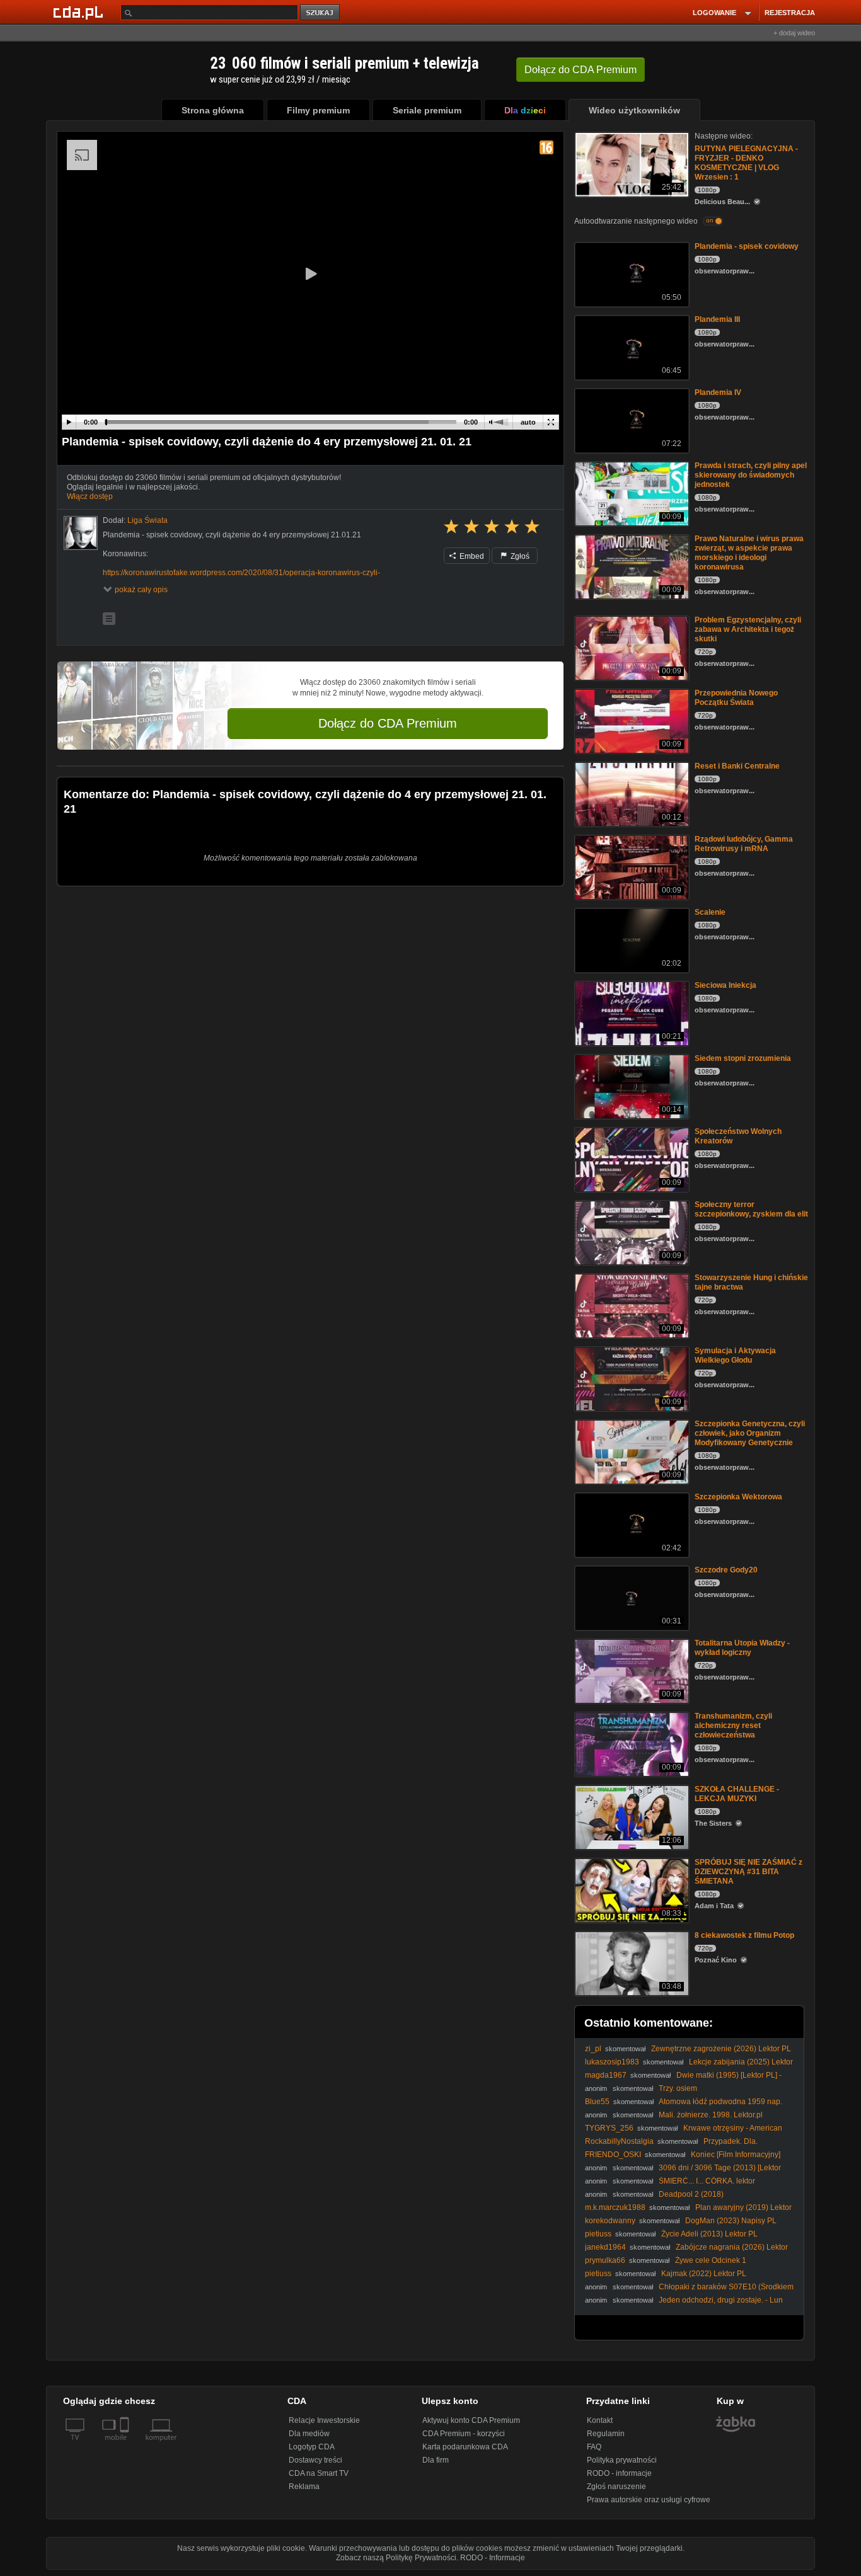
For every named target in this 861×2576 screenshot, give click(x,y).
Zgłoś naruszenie (616, 2487)
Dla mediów (309, 2434)
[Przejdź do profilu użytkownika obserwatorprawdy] (81, 533)
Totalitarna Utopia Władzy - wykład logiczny (742, 1648)
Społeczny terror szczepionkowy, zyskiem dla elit (751, 1209)
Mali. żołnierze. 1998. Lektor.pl (711, 2115)
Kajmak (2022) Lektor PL (704, 2274)
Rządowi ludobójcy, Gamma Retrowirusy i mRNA (744, 844)
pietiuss (598, 2234)
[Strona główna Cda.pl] (80, 12)
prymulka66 (605, 2260)
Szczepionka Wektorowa (738, 1497)
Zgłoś (519, 556)
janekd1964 (605, 2247)
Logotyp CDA (312, 2447)
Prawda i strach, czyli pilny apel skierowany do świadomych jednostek (751, 475)
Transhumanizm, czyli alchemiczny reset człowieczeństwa (733, 1726)
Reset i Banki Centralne (737, 766)
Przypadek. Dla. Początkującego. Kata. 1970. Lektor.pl (671, 2146)
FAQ (594, 2447)
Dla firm (436, 2460)
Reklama (304, 2487)
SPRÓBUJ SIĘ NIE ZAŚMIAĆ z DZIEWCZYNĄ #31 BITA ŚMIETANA (748, 1872)
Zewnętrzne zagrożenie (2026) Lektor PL (721, 2049)
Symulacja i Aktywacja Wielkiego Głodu (735, 1355)
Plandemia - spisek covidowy (747, 246)
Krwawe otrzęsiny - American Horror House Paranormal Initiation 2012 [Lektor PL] (684, 2133)
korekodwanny (610, 2221)
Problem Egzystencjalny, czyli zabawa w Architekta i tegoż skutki (748, 629)
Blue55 (597, 2102)
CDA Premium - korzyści (464, 2434)
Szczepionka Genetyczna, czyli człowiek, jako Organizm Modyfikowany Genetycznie (750, 1433)
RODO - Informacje (493, 2558)
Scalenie (710, 912)
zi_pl (593, 2049)
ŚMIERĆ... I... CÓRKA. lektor (707, 2181)
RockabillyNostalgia (619, 2141)
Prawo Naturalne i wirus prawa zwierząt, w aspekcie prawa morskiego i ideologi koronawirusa (749, 553)
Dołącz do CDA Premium (388, 723)
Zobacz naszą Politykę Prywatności (396, 2558)
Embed (471, 556)
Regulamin (606, 2434)
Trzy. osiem (678, 2088)
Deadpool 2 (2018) (691, 2194)
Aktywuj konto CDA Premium (471, 2420)
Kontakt (600, 2420)
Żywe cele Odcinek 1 (711, 2260)
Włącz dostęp (90, 496)
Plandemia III (717, 319)
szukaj (321, 13)
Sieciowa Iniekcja (725, 985)
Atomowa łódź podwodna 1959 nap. (720, 2102)
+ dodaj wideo (794, 33)
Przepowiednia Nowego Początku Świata (736, 698)
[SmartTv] (126, 2445)
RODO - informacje (619, 2473)
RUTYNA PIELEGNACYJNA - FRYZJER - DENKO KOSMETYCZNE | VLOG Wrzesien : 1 (746, 163)
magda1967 (606, 2075)
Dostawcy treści (315, 2460)
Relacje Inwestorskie (324, 2420)
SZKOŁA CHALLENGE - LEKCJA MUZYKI (737, 1794)
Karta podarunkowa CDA (465, 2447)
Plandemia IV (718, 392)
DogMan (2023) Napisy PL (731, 2221)
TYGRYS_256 (609, 2128)
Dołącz (581, 70)
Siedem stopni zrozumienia (743, 1058)
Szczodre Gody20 (726, 1570)
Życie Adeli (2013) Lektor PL (709, 2234)
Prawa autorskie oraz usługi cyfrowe (649, 2500)
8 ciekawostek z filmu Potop (744, 1935)
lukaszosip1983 (612, 2062)
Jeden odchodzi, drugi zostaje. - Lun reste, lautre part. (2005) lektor (684, 2305)
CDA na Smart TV (319, 2473)
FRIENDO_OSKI (613, 2155)
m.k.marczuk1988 (615, 2207)
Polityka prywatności (622, 2460)
